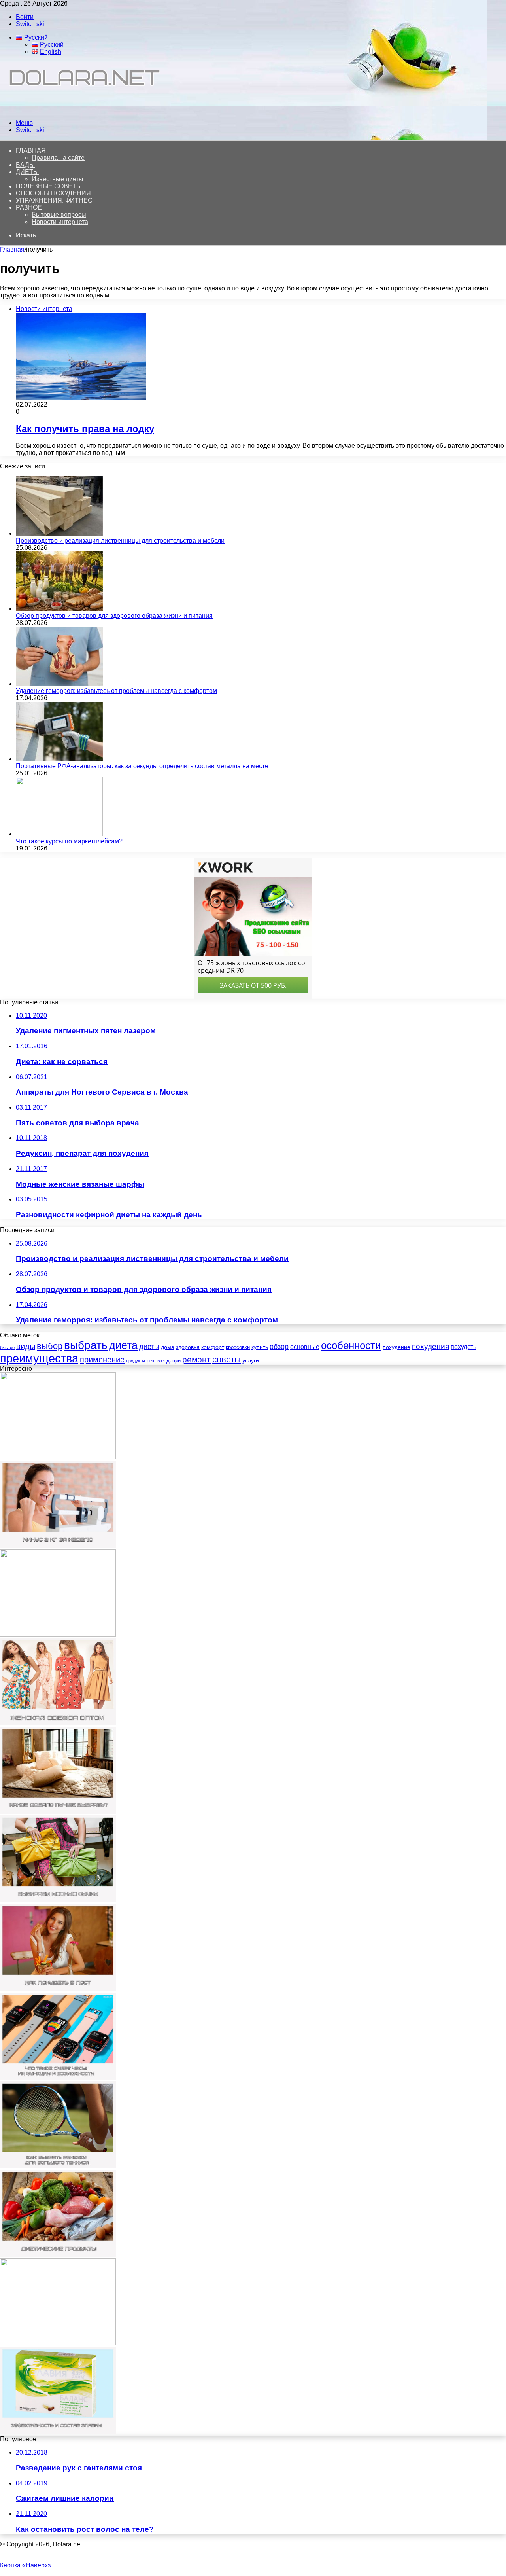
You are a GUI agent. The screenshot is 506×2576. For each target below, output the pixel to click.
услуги (251, 1360)
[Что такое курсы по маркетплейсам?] (59, 834)
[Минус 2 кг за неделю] (58, 1546)
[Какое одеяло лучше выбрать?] (58, 1812)
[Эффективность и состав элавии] (58, 2432)
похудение (396, 1347)
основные (305, 1347)
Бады (25, 165)
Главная (12, 249)
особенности (351, 1345)
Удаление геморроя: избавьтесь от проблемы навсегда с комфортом (116, 691)
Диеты (27, 172)
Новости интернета (60, 222)
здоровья (188, 1347)
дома (168, 1347)
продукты (136, 1361)
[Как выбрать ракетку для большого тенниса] (58, 2166)
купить (260, 1347)
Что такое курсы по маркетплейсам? (69, 841)
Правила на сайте (58, 158)
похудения (430, 1346)
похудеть (464, 1347)
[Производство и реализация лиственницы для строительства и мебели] (59, 533)
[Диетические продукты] (58, 2255)
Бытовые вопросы (59, 215)
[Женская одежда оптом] (58, 1723)
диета (123, 1345)
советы (227, 1359)
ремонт (196, 1359)
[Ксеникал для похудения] (58, 1634)
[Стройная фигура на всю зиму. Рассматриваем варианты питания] (58, 1457)
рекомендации (164, 1361)
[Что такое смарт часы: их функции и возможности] (58, 2077)
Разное (29, 207)
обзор (279, 1347)
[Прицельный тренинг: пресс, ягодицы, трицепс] (58, 2343)
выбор (50, 1346)
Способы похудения (53, 193)
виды (26, 1346)
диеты (149, 1347)
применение (102, 1360)
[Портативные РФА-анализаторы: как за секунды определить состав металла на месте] (59, 759)
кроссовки (238, 1347)
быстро (7, 1347)
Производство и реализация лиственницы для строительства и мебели (120, 541)
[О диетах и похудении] (81, 109)
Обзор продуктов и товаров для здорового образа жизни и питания (114, 616)
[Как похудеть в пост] (58, 1989)
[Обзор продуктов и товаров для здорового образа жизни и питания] (59, 609)
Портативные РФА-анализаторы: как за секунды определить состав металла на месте (142, 766)
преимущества (39, 1358)
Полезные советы (49, 186)
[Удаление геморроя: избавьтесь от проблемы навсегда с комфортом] (59, 684)
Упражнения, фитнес (54, 200)
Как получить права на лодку (85, 429)
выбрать (86, 1345)
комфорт (213, 1347)
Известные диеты (58, 179)
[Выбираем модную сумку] (58, 1900)
